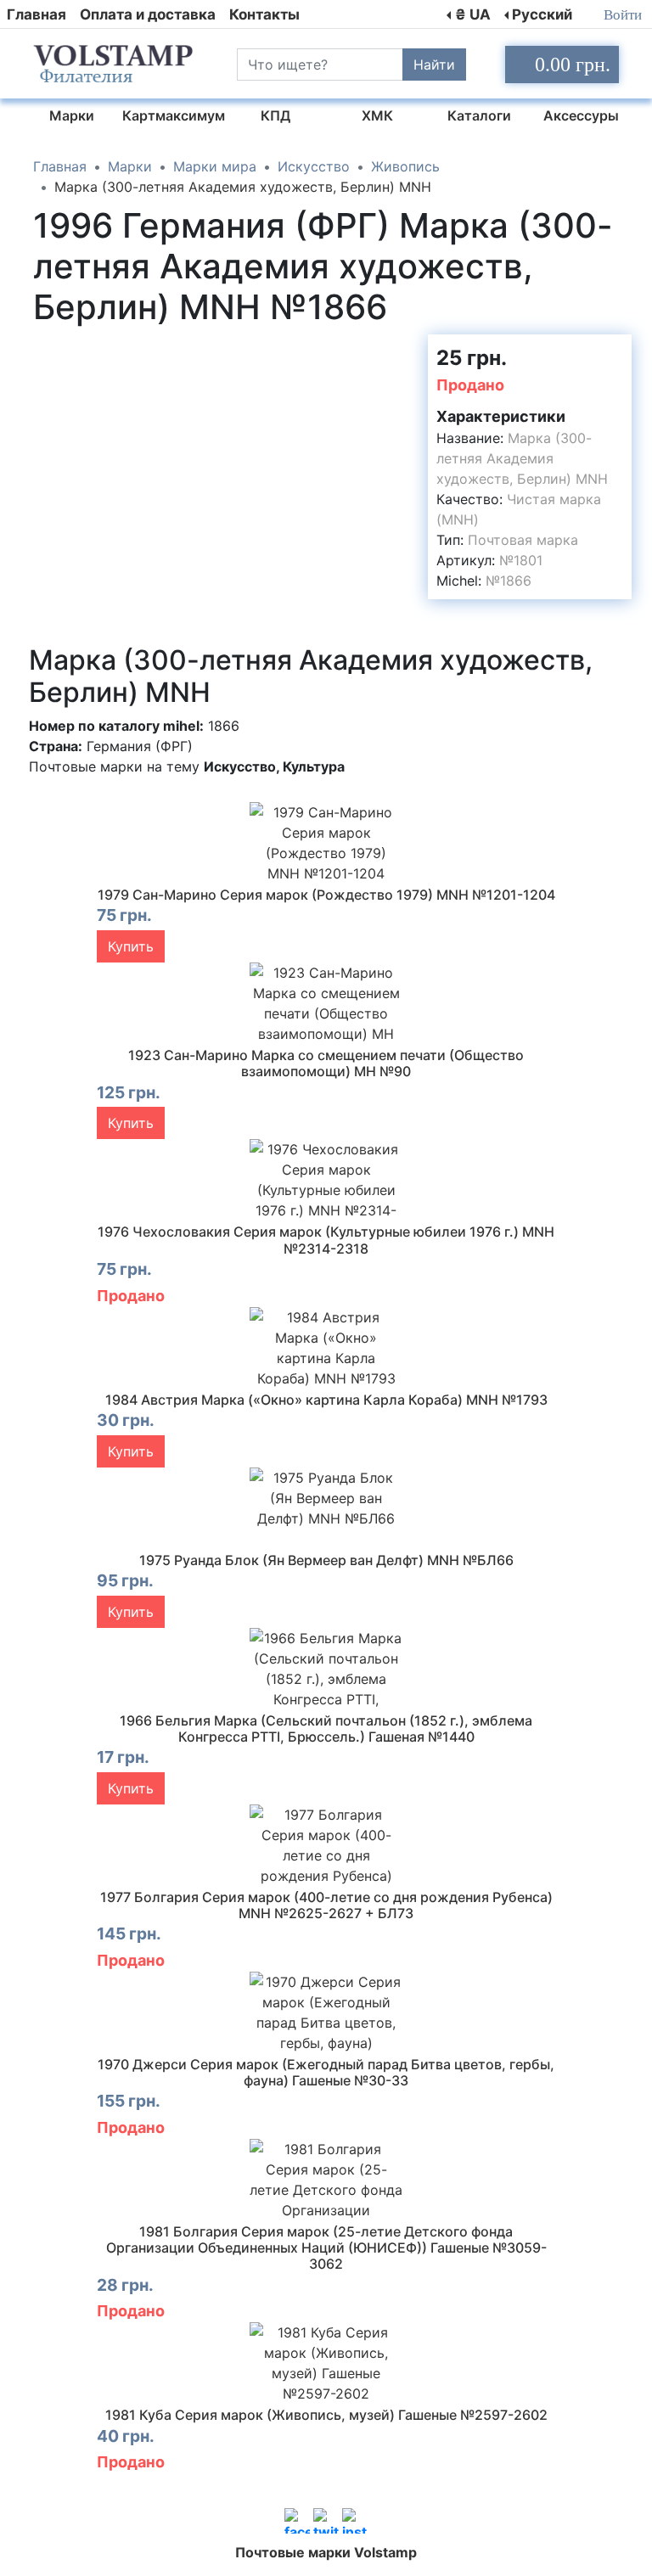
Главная (37, 14)
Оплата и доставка (148, 14)
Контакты (264, 14)
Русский (542, 14)
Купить (131, 946)
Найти (434, 65)
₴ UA (473, 14)
